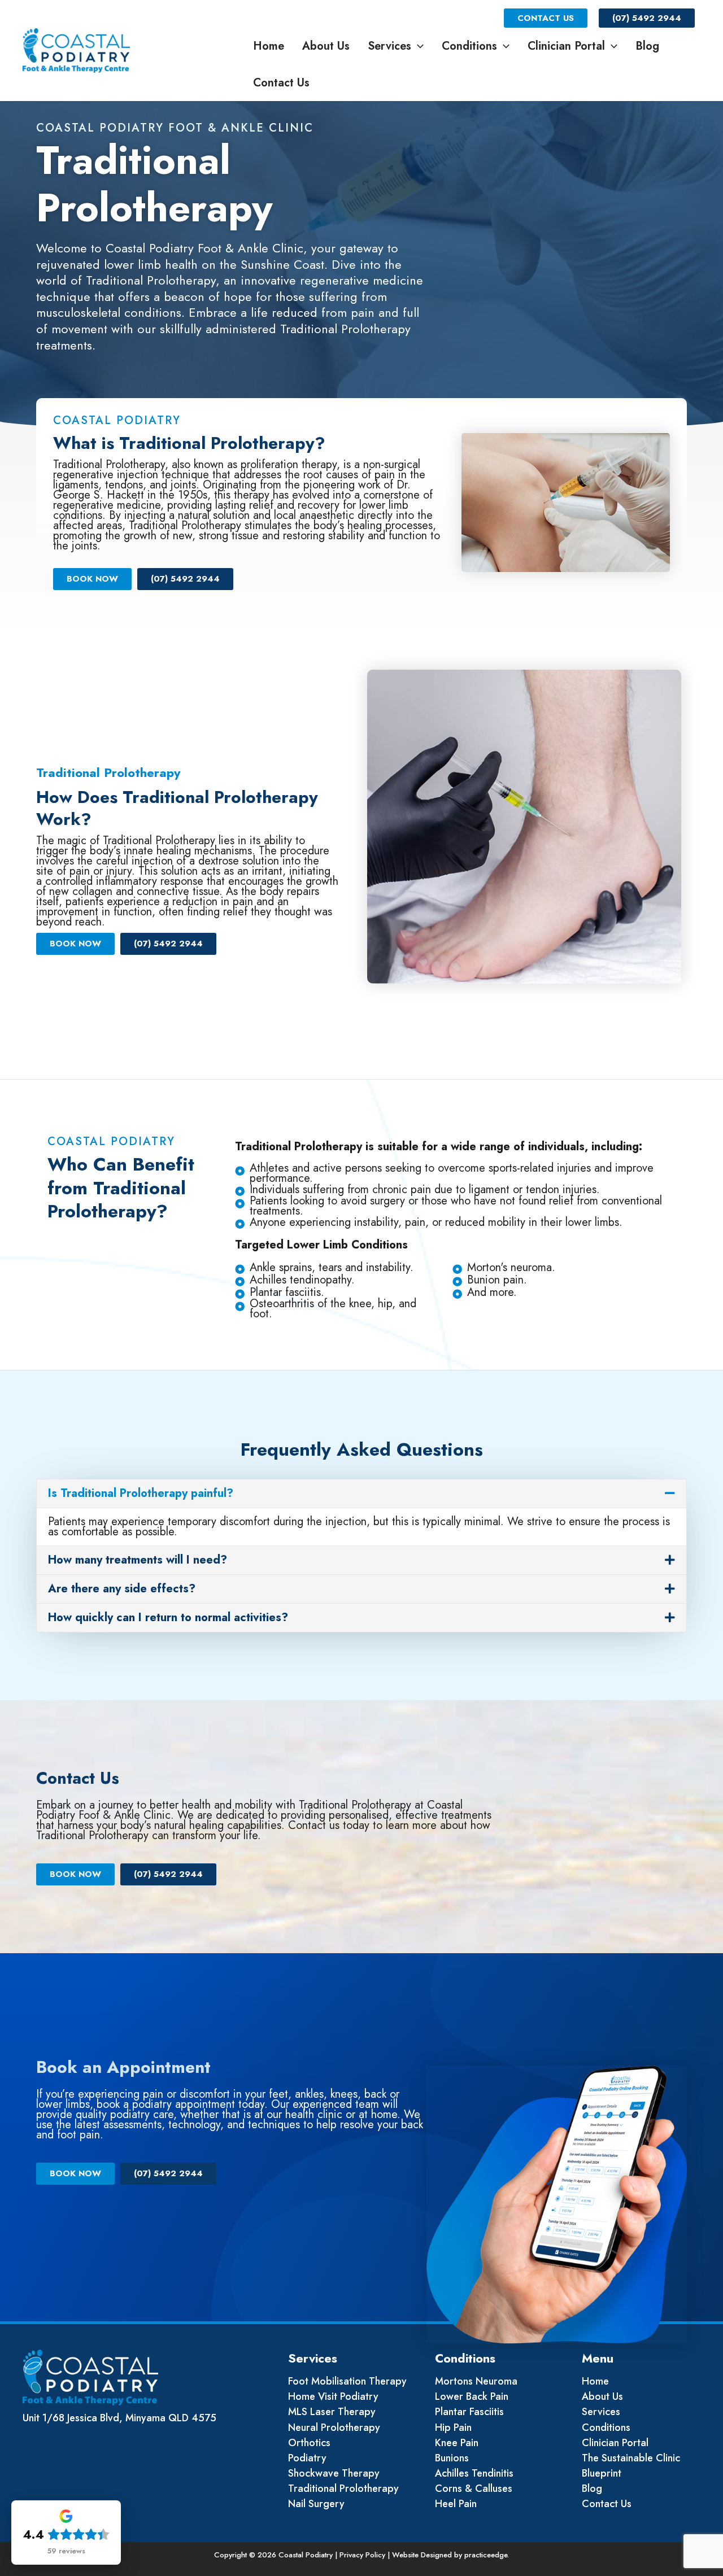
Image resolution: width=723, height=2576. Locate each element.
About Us (326, 46)
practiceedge (486, 2555)
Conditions (469, 46)
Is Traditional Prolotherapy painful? (141, 1493)
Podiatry (307, 2458)
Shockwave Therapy (334, 2473)
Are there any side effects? (122, 1589)
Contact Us (546, 18)
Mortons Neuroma (476, 2381)
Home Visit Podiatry (333, 2396)
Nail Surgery (316, 2504)
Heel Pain (456, 2504)
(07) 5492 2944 (647, 18)
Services (389, 46)
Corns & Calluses (474, 2488)
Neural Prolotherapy (334, 2427)
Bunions (452, 2458)
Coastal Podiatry (184, 51)
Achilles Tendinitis (474, 2473)
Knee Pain (457, 2443)
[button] (417, 46)
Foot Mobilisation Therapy (347, 2381)
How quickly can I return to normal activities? (168, 1617)
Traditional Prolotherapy (343, 2488)
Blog (647, 46)
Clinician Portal (566, 46)
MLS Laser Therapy (332, 2412)
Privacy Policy (362, 2555)
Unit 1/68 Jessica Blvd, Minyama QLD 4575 (119, 2418)
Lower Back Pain (472, 2396)
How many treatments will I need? (138, 1560)
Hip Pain (453, 2427)
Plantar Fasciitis (469, 2412)
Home (269, 46)
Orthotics (309, 2443)
